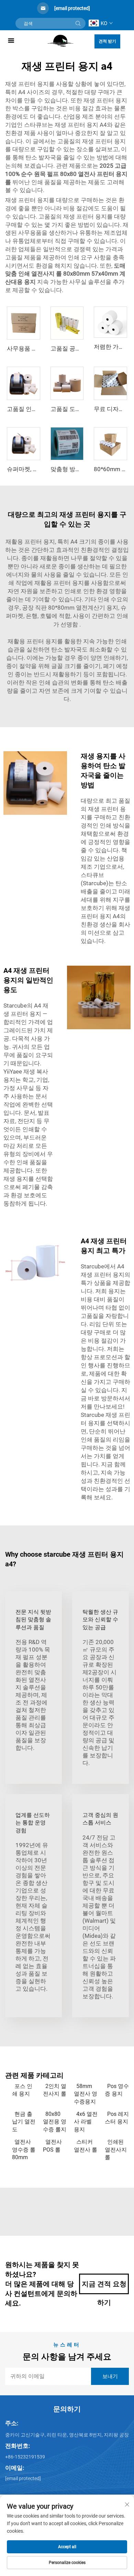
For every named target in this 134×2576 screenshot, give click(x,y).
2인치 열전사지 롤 (55, 2090)
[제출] (78, 23)
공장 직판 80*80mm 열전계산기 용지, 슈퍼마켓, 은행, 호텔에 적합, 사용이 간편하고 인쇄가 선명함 (67, 616)
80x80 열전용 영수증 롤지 (55, 2122)
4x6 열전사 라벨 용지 (86, 2122)
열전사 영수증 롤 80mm (24, 2150)
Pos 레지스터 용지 (117, 2118)
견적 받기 (107, 41)
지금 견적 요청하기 (104, 2287)
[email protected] (72, 8)
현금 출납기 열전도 (24, 2122)
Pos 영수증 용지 (117, 2090)
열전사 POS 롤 (52, 2146)
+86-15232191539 (25, 2457)
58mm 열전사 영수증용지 (86, 2094)
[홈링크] (60, 40)
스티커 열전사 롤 (86, 2146)
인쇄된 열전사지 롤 (116, 2150)
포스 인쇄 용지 (22, 2090)
